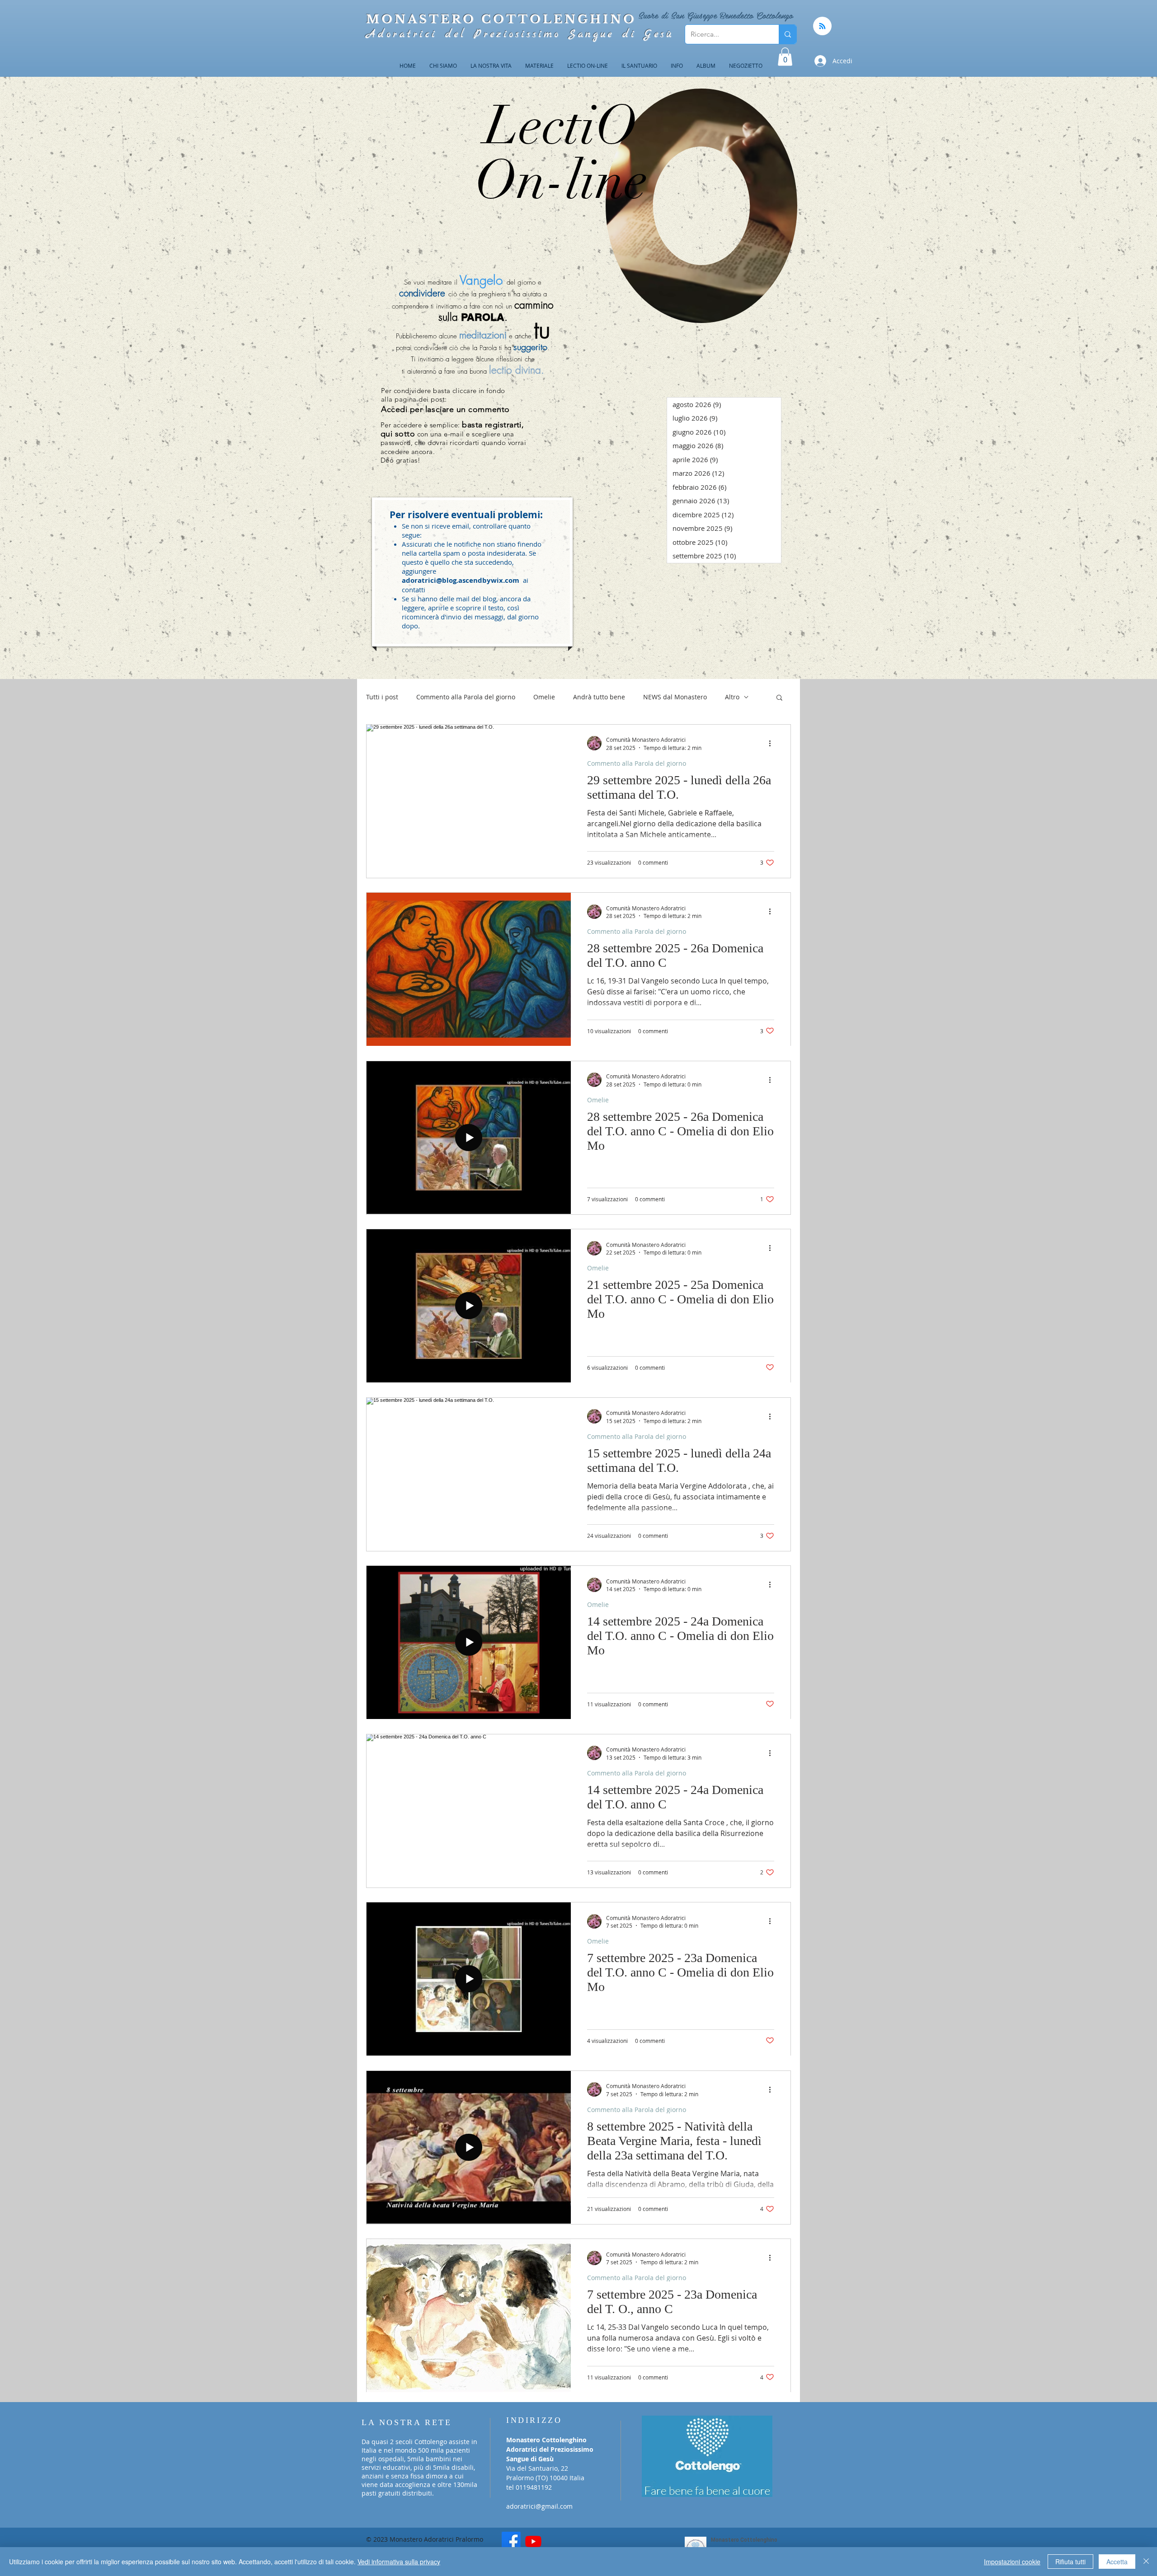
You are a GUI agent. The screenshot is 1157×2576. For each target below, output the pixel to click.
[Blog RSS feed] (822, 26)
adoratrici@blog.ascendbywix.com (461, 580)
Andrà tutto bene (599, 697)
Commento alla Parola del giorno (466, 697)
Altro (732, 697)
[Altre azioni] (773, 743)
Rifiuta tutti (1070, 2562)
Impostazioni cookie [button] (1012, 2562)
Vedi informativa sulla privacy (399, 2562)
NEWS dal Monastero (675, 697)
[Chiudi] (1146, 2562)
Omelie (544, 697)
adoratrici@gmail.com (539, 2506)
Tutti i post (382, 697)
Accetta (1117, 2562)
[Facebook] (511, 2541)
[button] (785, 57)
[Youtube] (533, 2541)
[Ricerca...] (788, 34)
